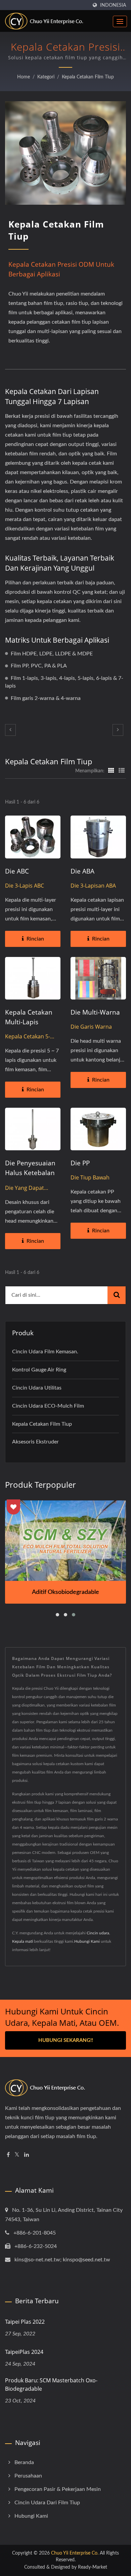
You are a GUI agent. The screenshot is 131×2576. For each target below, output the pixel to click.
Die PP (80, 1163)
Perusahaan (28, 2476)
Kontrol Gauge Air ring (39, 1370)
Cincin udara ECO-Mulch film (48, 1406)
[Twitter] (17, 2155)
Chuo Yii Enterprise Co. (75, 2553)
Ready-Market (93, 2567)
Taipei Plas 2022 (25, 2322)
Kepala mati (23, 1941)
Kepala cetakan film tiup (88, 77)
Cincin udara (98, 1933)
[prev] (10, 730)
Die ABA (82, 871)
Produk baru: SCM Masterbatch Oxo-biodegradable (51, 2385)
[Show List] (122, 771)
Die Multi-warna (95, 1012)
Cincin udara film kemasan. (45, 1352)
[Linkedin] (27, 2155)
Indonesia (113, 5)
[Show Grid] (111, 771)
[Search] (117, 1295)
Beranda (24, 2462)
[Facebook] (8, 2155)
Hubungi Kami (87, 1941)
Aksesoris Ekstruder (35, 1442)
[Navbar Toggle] (120, 21)
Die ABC (17, 871)
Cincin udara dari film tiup (47, 2503)
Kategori (46, 77)
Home (24, 77)
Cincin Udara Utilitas (37, 1388)
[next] (118, 730)
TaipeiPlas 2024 (24, 2352)
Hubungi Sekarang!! (66, 2040)
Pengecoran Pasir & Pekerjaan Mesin (58, 2489)
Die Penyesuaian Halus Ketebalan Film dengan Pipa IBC (31, 1178)
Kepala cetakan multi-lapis (29, 1017)
